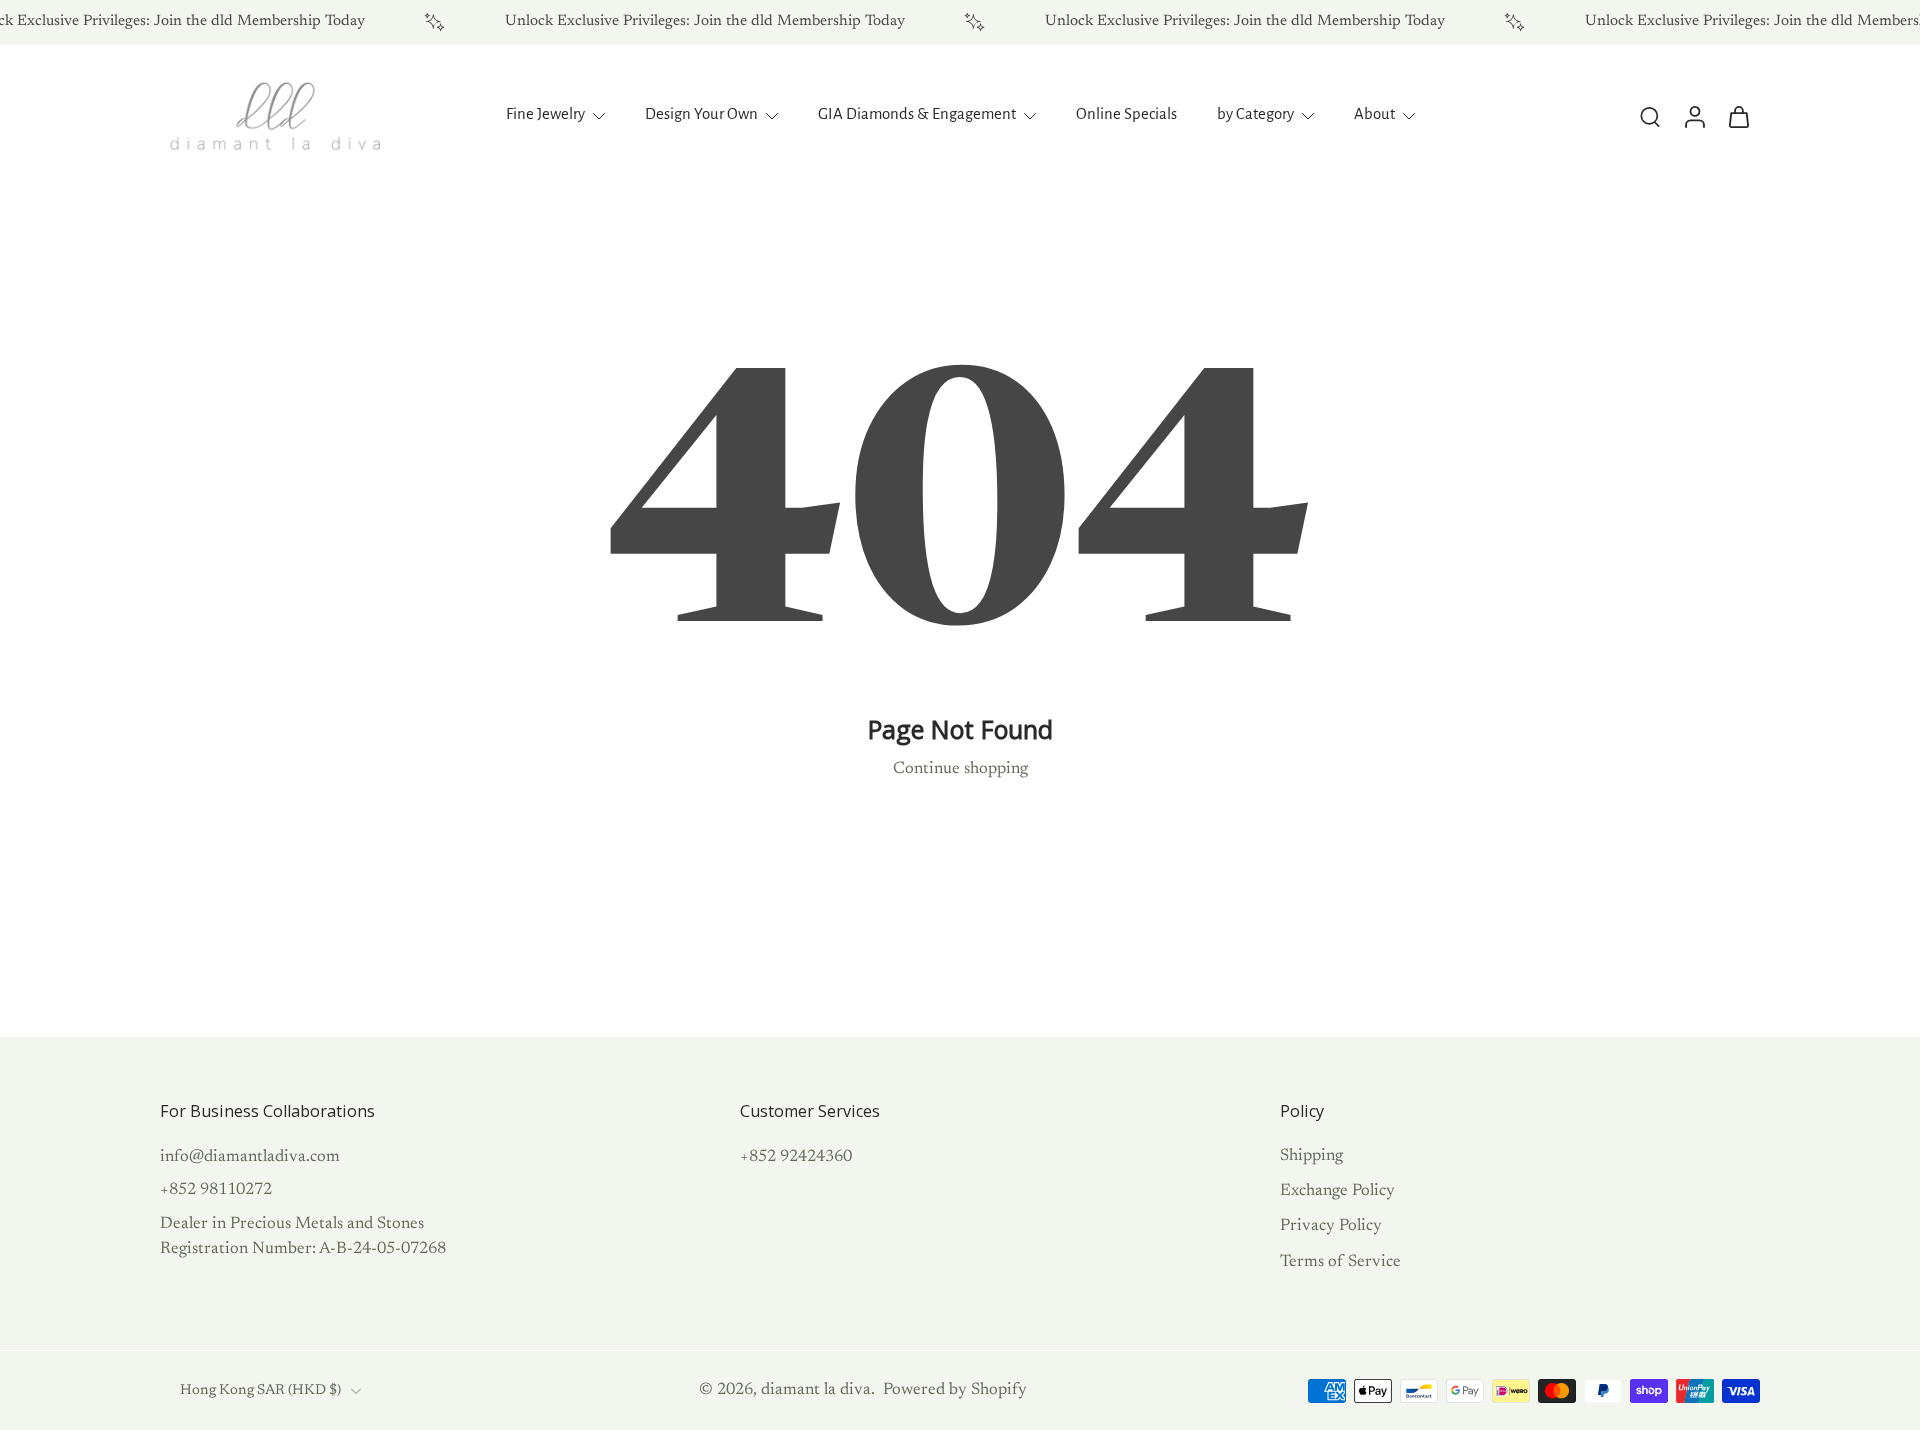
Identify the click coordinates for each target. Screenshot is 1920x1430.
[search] (1650, 116)
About (1374, 114)
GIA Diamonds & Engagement (917, 114)
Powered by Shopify (955, 1390)
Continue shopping (960, 769)
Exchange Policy (1337, 1191)
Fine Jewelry (545, 114)
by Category (1255, 114)
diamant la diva (816, 1390)
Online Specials (1126, 114)
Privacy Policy (1331, 1226)
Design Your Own (701, 114)
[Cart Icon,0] (1738, 116)
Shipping (1311, 1156)
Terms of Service (1340, 1261)
